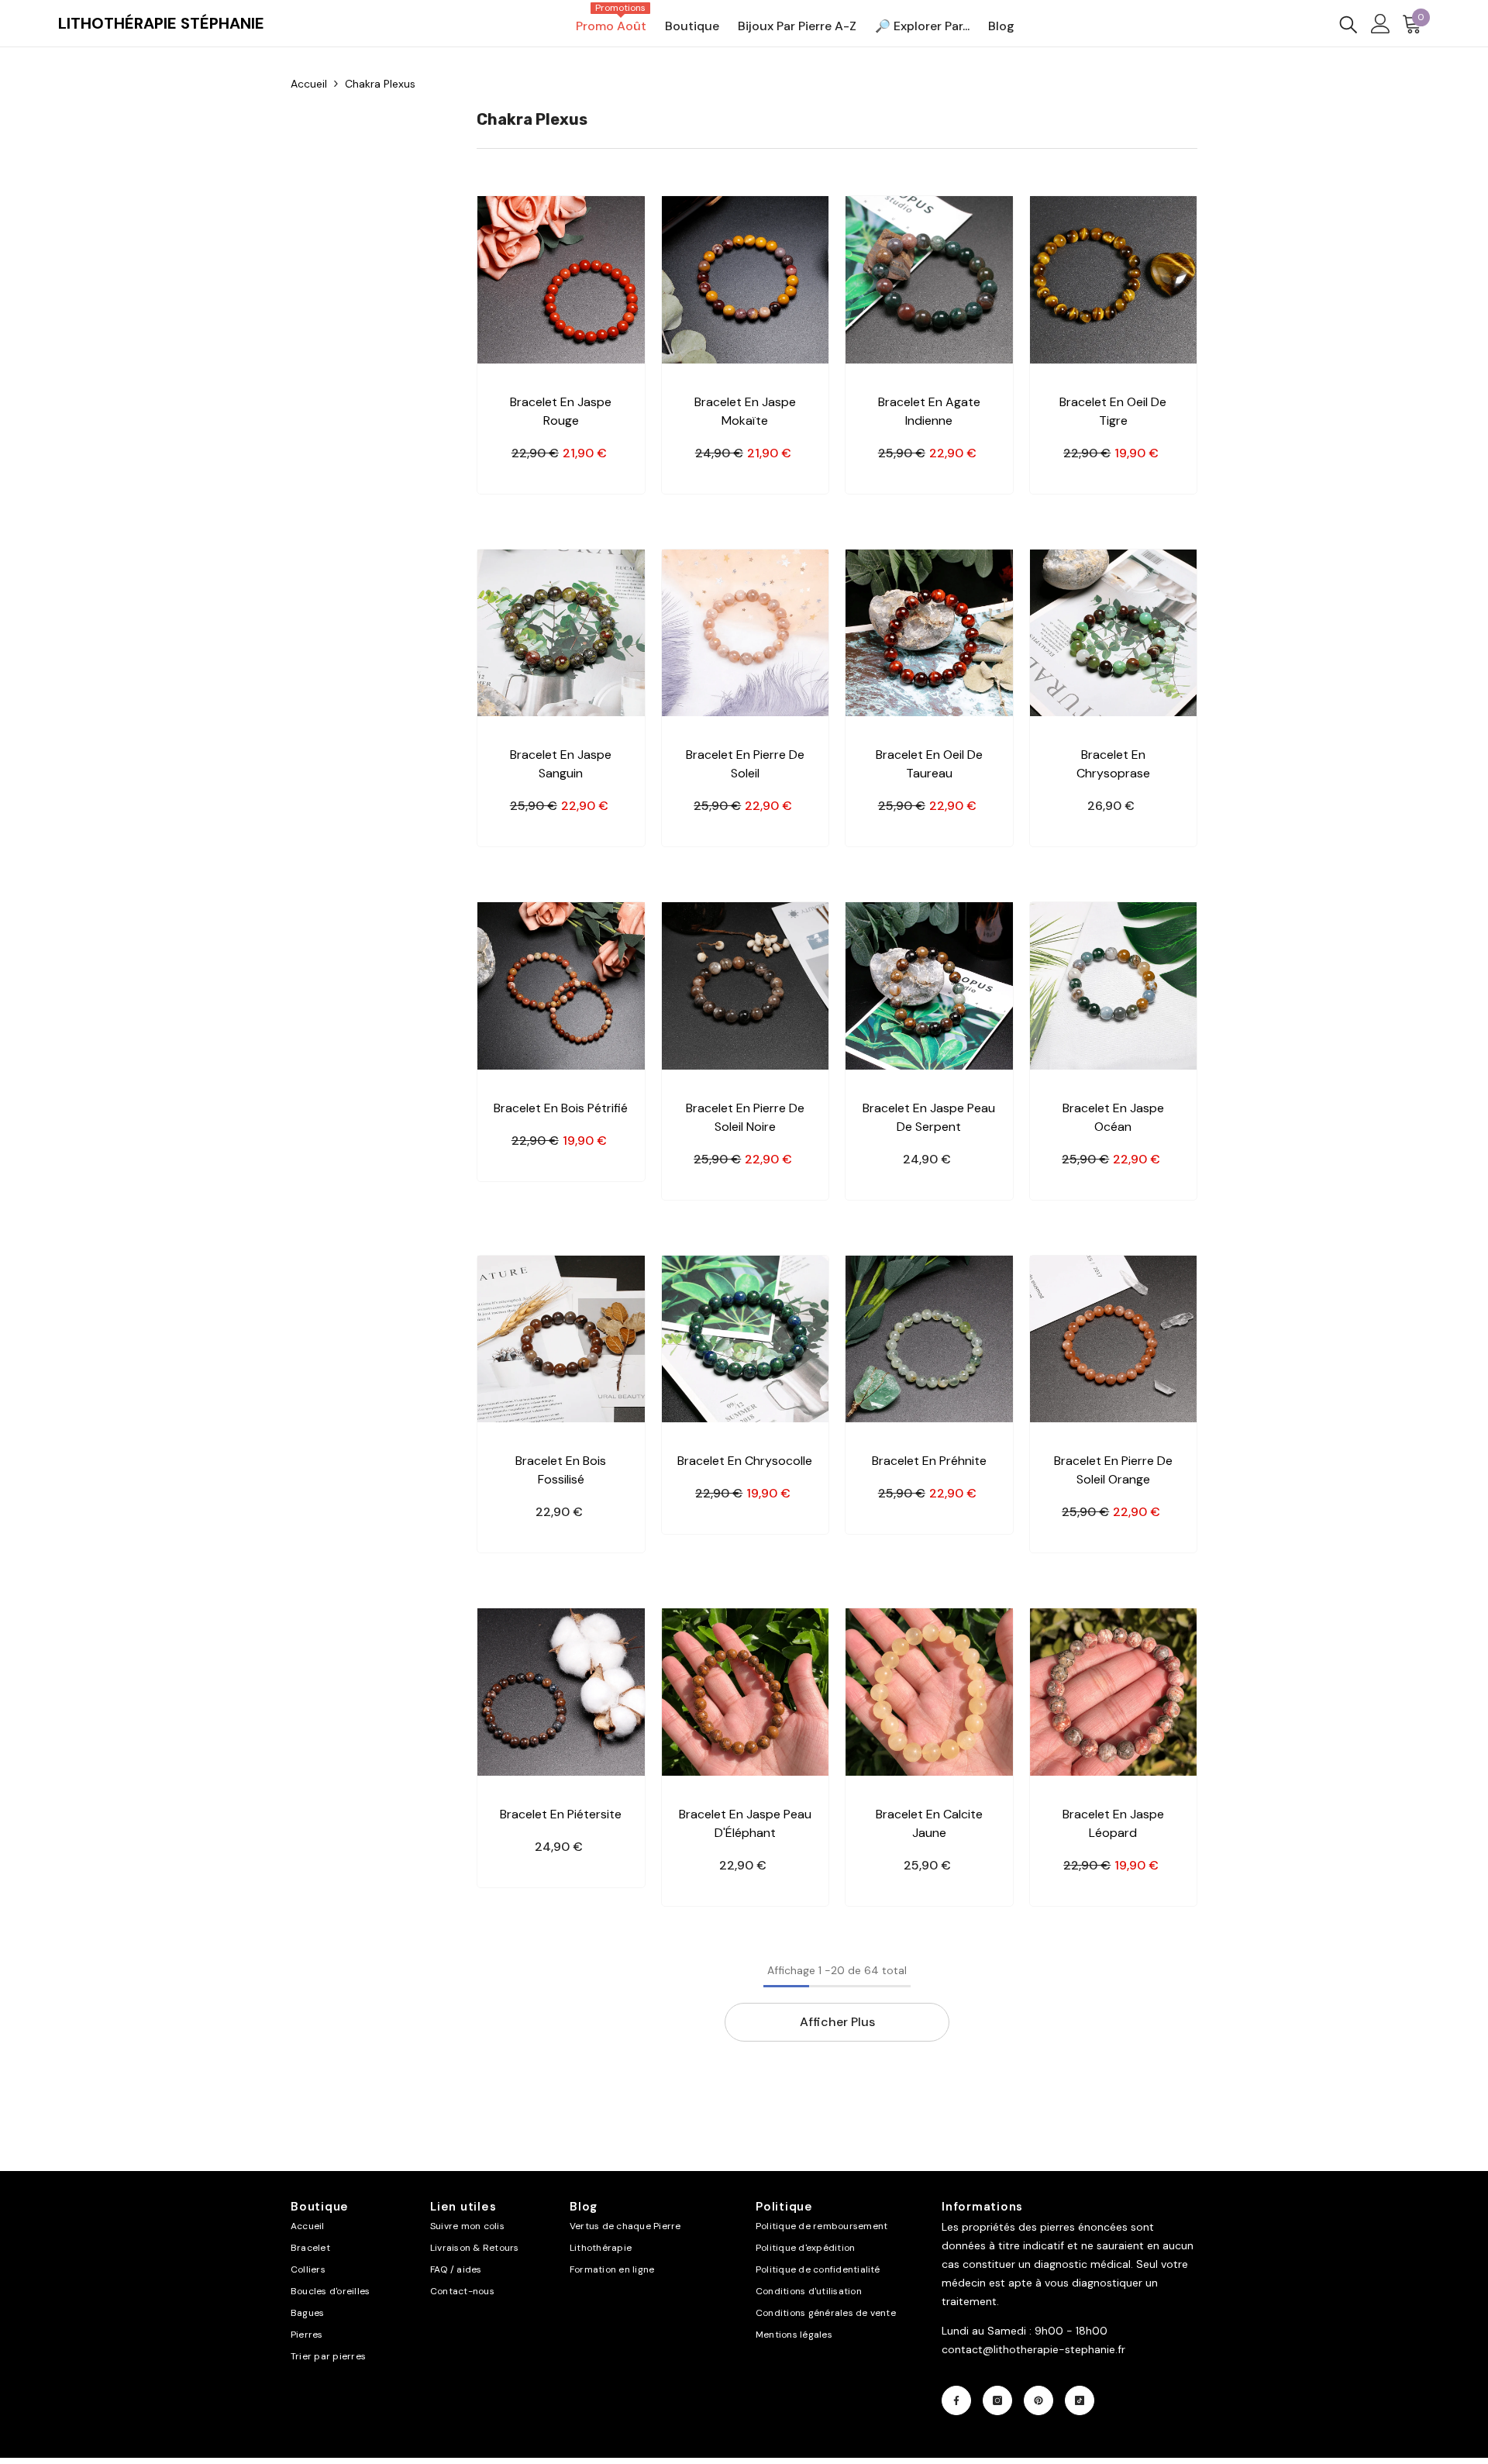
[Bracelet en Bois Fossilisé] (561, 1339)
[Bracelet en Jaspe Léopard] (1114, 1692)
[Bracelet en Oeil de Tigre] (1114, 280)
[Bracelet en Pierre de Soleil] (746, 633)
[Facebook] (956, 2400)
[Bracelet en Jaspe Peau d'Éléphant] (746, 1692)
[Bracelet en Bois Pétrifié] (561, 986)
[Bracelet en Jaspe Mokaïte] (746, 280)
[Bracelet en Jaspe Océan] (1114, 986)
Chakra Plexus (380, 84)
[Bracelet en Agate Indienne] (929, 280)
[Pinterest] (1038, 2400)
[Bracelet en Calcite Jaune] (929, 1692)
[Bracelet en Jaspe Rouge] (561, 280)
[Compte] (1381, 24)
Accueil (309, 84)
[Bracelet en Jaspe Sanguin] (561, 633)
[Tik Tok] (1080, 2400)
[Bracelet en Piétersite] (561, 1692)
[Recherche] (1348, 24)
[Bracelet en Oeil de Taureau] (929, 633)
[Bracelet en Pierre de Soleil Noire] (746, 986)
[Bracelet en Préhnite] (929, 1339)
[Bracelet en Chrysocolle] (746, 1339)
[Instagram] (997, 2400)
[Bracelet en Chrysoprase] (1114, 633)
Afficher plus (837, 2022)
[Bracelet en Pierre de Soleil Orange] (1114, 1339)
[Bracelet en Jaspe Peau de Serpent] (929, 986)
